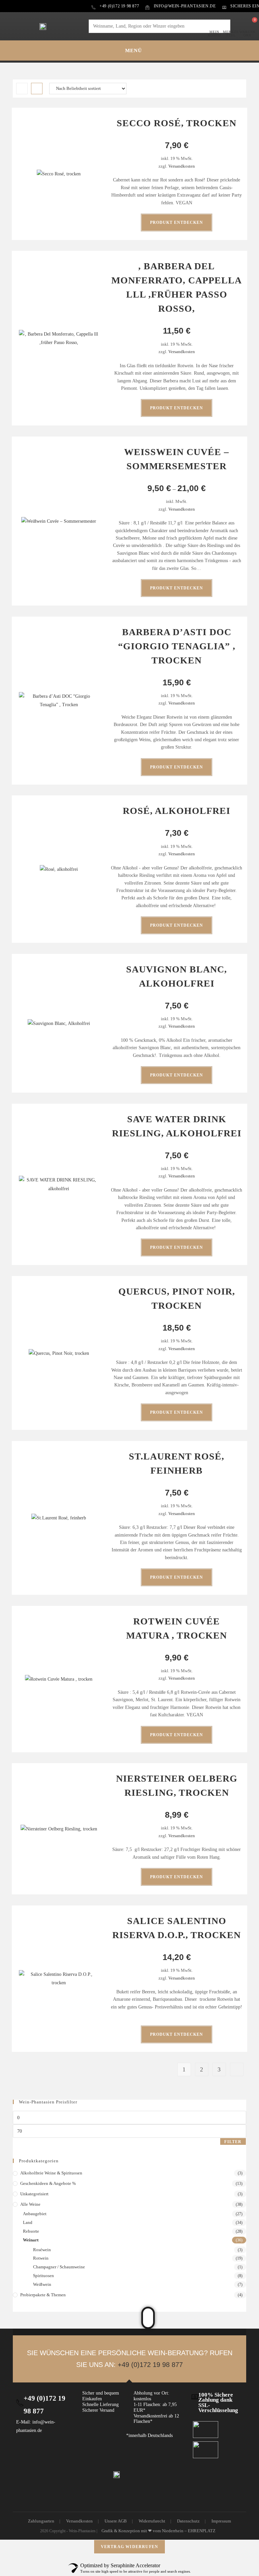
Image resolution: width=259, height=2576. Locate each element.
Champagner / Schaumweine (59, 2267)
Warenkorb (248, 33)
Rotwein (41, 2258)
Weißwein (42, 2284)
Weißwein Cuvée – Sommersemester (177, 459)
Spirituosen (44, 2276)
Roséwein (42, 2250)
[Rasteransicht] (22, 89)
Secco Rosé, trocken (177, 123)
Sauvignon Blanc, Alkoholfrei (177, 976)
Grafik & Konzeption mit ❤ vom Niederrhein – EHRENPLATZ (159, 2531)
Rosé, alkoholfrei (177, 811)
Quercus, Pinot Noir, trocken (177, 1298)
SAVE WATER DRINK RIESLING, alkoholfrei (177, 1126)
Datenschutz (188, 2521)
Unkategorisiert (34, 2194)
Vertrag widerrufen (130, 2547)
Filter (233, 2142)
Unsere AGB (116, 2521)
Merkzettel (231, 33)
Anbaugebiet (35, 2214)
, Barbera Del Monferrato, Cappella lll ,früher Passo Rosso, (177, 287)
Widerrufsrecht (152, 2521)
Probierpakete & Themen (43, 2295)
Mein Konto (214, 33)
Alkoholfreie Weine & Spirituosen (51, 2173)
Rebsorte (31, 2231)
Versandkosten (182, 166)
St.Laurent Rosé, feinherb (177, 1463)
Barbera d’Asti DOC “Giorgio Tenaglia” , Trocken (177, 646)
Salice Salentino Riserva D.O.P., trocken (177, 1928)
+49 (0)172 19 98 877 (150, 2365)
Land (28, 2222)
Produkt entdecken (177, 222)
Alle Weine (30, 2204)
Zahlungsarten (41, 2521)
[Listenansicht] (37, 89)
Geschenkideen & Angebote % (48, 2183)
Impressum (221, 2521)
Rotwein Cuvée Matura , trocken (177, 1628)
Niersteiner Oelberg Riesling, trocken (177, 1785)
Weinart (31, 2240)
